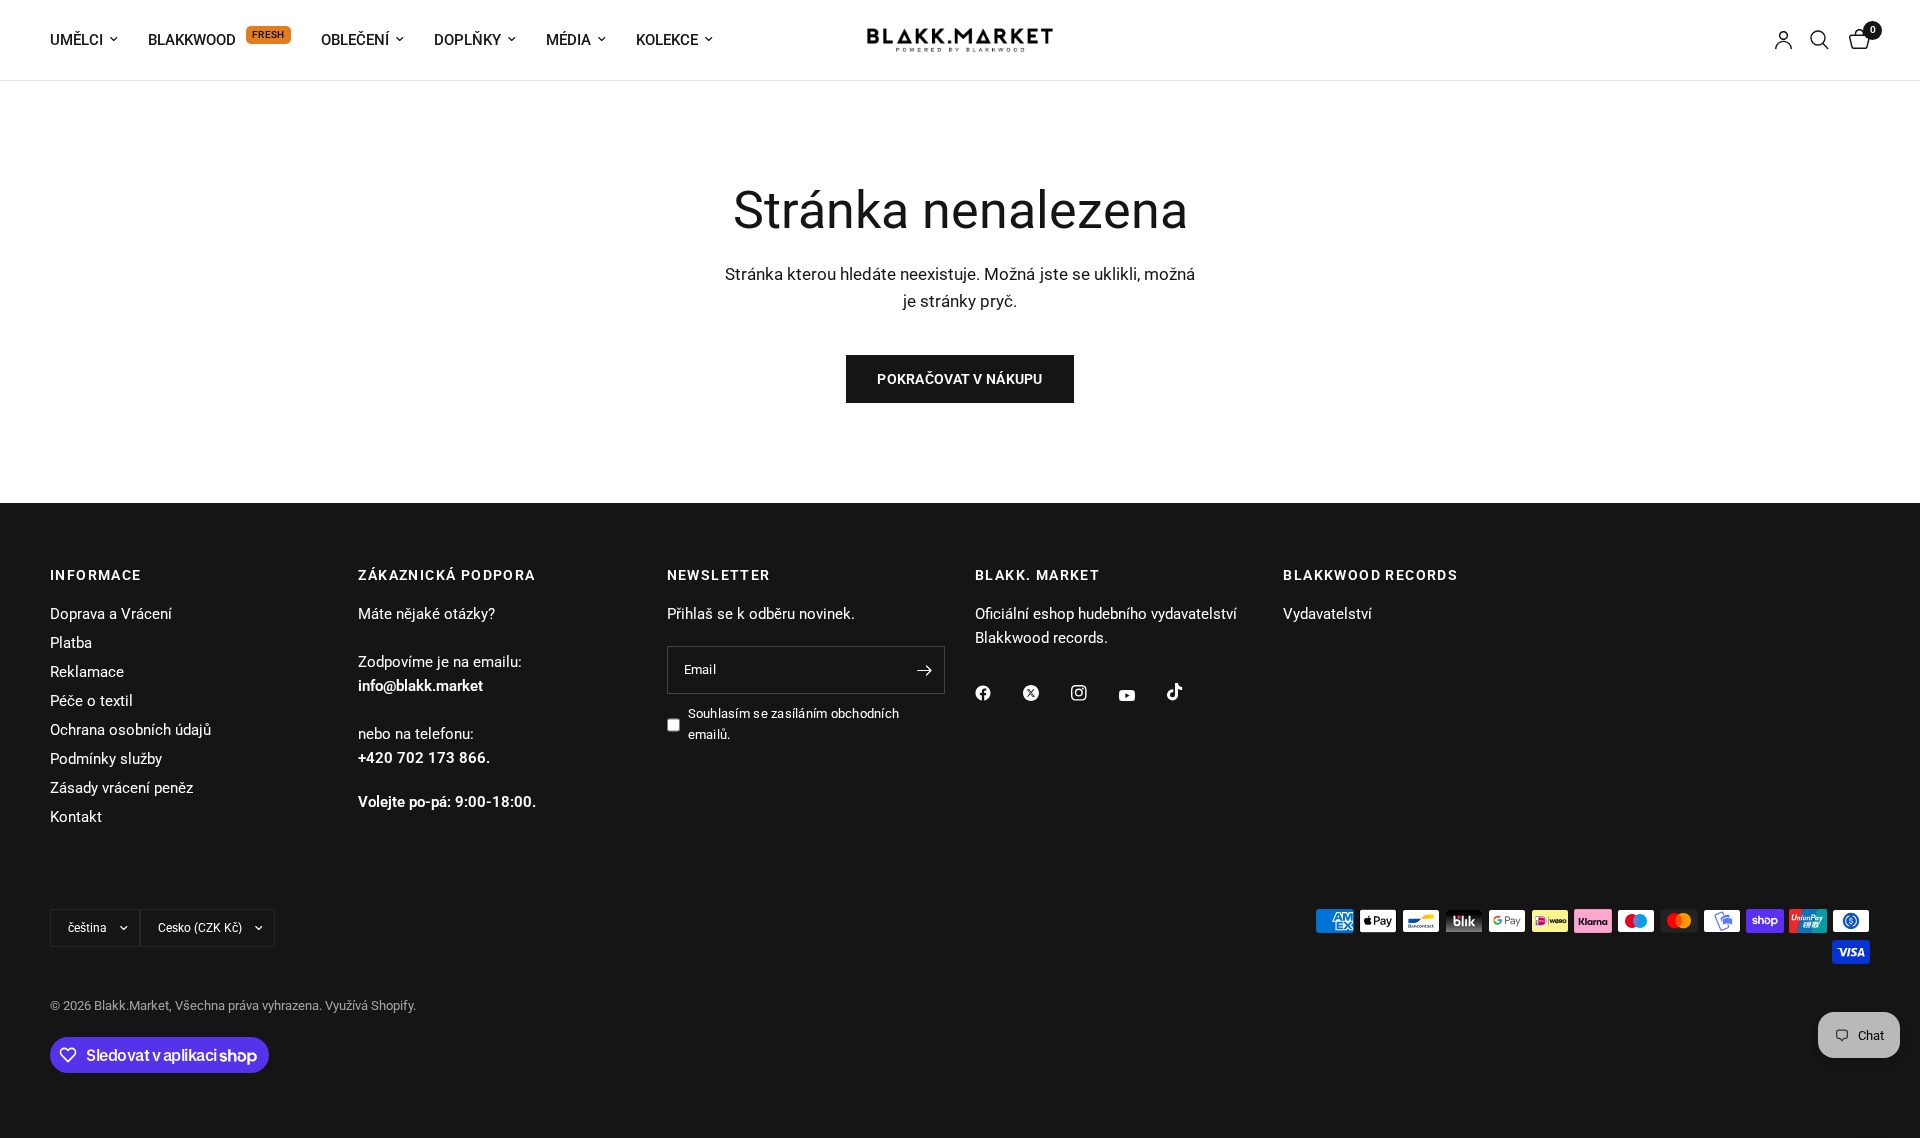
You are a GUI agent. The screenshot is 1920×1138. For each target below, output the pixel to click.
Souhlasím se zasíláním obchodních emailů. (794, 724)
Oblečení (355, 40)
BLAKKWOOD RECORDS (1370, 575)
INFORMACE (96, 575)
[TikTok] (1189, 692)
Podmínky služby (106, 759)
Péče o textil (91, 701)
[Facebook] (997, 693)
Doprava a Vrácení (111, 614)
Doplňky (467, 40)
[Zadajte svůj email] (925, 670)
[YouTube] (1141, 696)
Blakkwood (192, 40)
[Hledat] (1819, 40)
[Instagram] (1093, 693)
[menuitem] (91, 40)
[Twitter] (1045, 693)
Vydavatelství (1327, 614)
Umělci (76, 40)
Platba (71, 643)
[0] (1854, 40)
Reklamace (87, 672)
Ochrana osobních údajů (130, 730)
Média (568, 40)
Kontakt (76, 817)
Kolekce (667, 40)
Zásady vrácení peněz (121, 788)
